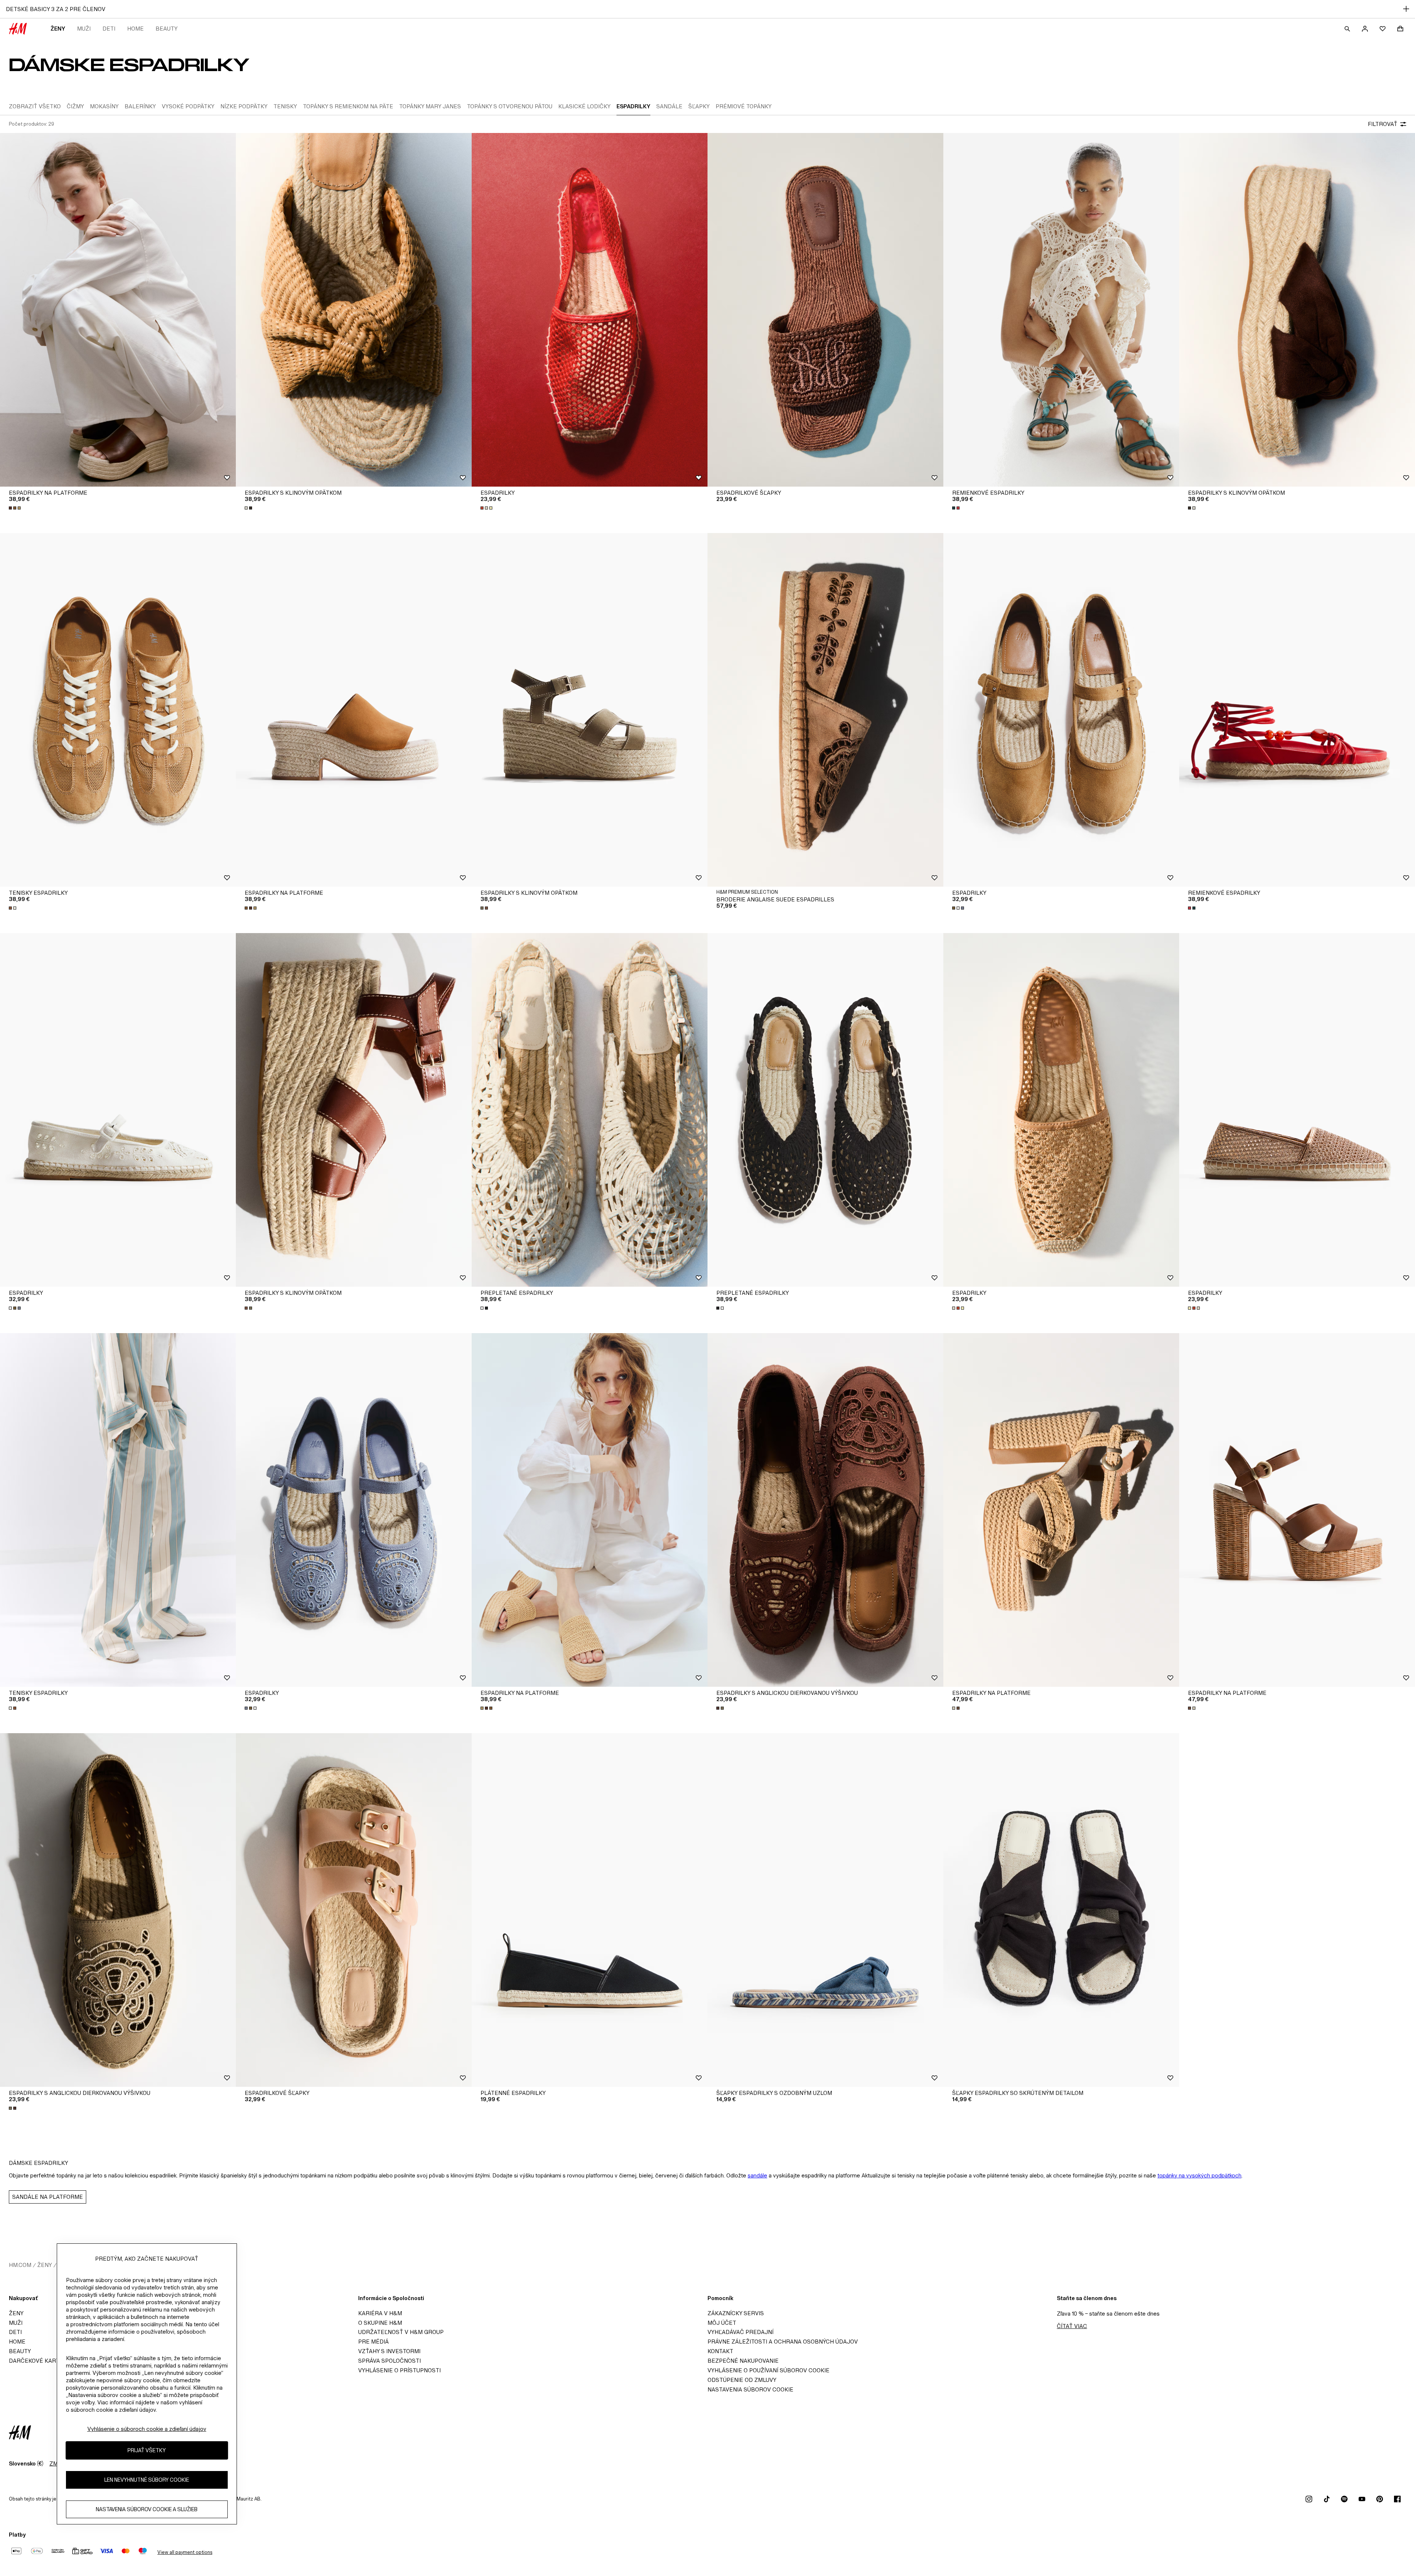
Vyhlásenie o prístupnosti (399, 2370)
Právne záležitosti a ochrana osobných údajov (783, 2342)
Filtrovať (1383, 124)
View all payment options (185, 2552)
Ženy (58, 29)
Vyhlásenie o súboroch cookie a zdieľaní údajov (147, 2429)
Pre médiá (373, 2342)
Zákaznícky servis (736, 2313)
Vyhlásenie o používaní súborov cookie (768, 2370)
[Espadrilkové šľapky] (825, 310)
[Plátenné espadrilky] (590, 1910)
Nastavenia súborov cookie (750, 2389)
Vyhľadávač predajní (740, 2332)
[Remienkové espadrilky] (1061, 310)
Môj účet (722, 2323)
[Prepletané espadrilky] (590, 1110)
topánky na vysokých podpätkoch (1199, 2175)
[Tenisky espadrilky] (118, 710)
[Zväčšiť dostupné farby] (15, 508)
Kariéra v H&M (380, 2313)
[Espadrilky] (590, 310)
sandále (757, 2175)
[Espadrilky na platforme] (118, 310)
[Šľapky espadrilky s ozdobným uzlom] (825, 1910)
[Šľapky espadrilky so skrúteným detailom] (1061, 1910)
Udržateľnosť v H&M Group (401, 2332)
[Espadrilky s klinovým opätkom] (354, 310)
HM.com (20, 2265)
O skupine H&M (380, 2323)
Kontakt (720, 2351)
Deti (109, 29)
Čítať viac (1072, 2326)
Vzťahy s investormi (389, 2351)
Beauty (167, 29)
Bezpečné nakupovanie (743, 2361)
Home (135, 29)
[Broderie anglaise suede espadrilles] (825, 710)
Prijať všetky (147, 2451)
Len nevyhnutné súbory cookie (147, 2480)
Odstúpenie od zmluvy (742, 2380)
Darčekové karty (36, 2361)
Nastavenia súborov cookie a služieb (147, 2510)
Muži (84, 29)
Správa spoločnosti (389, 2361)
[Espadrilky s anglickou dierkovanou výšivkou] (825, 1510)
